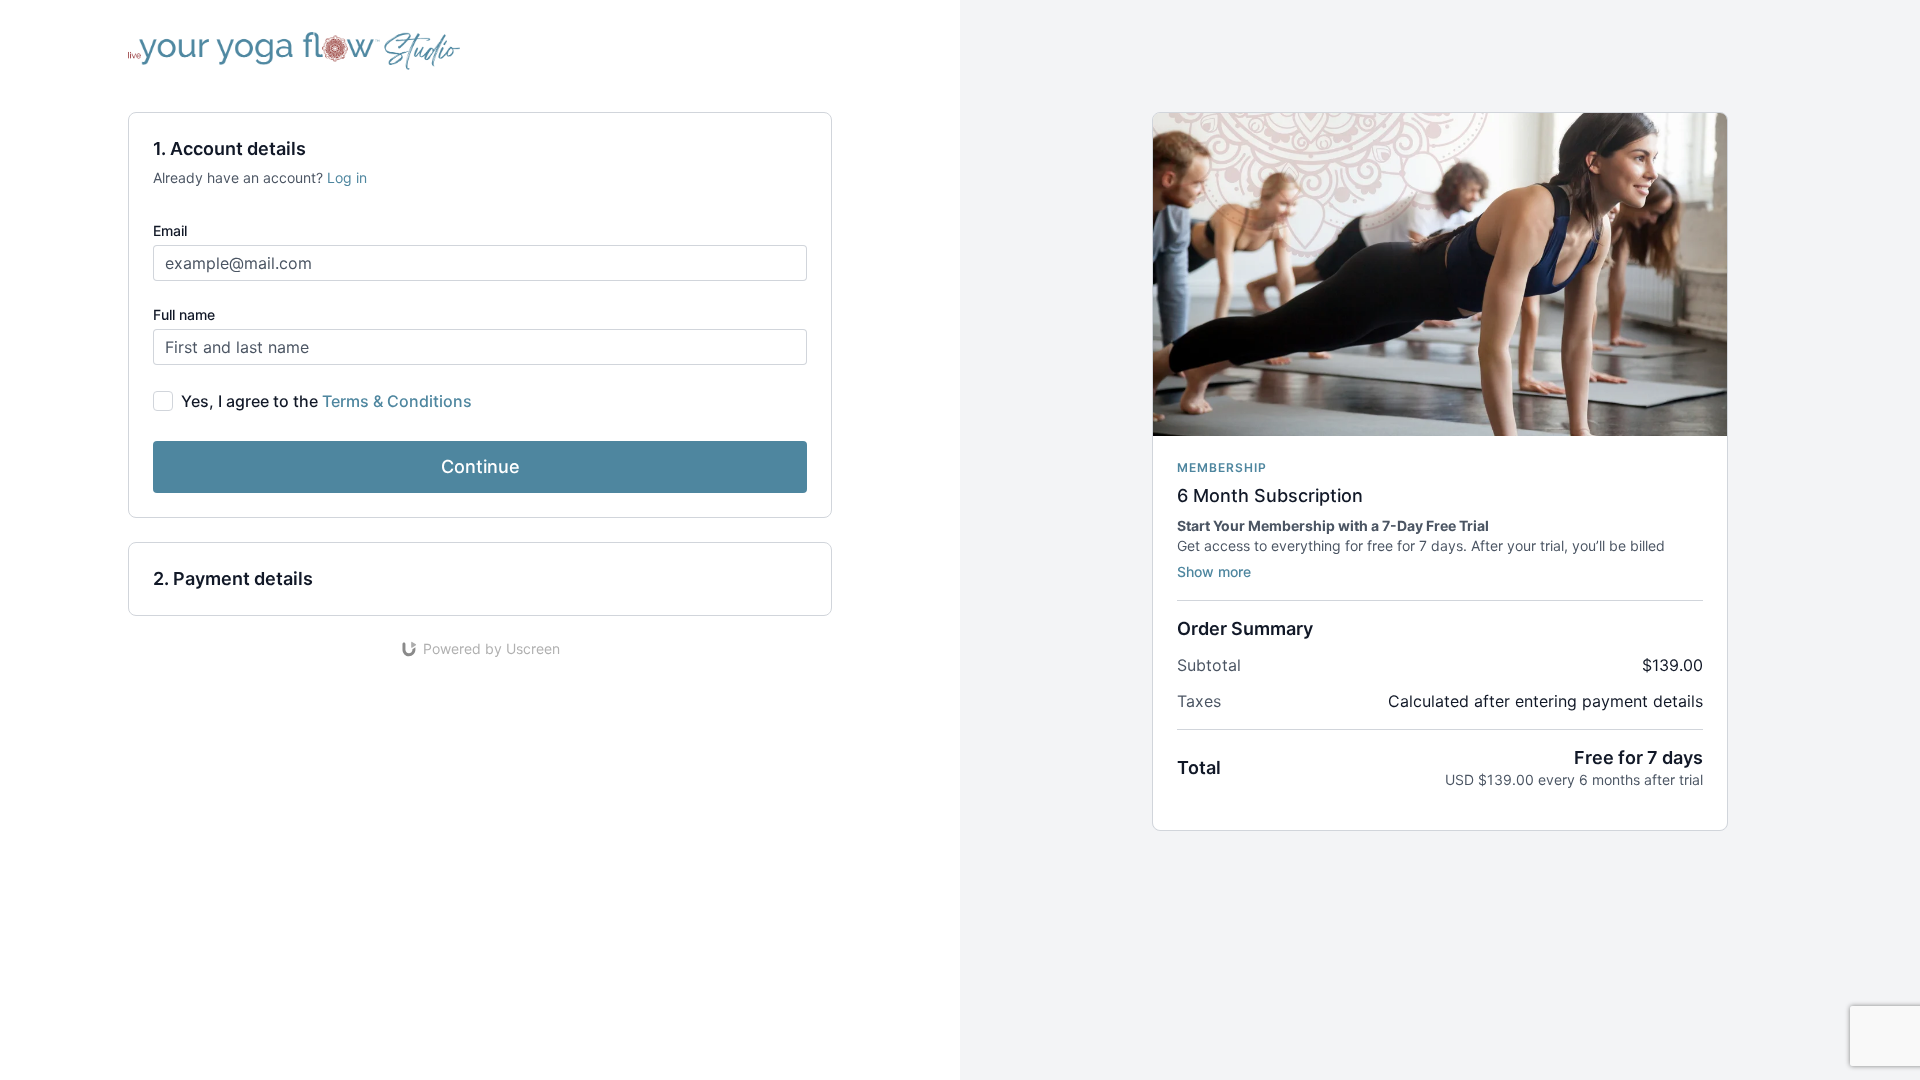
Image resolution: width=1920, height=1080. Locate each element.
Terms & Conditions (397, 401)
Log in (347, 177)
